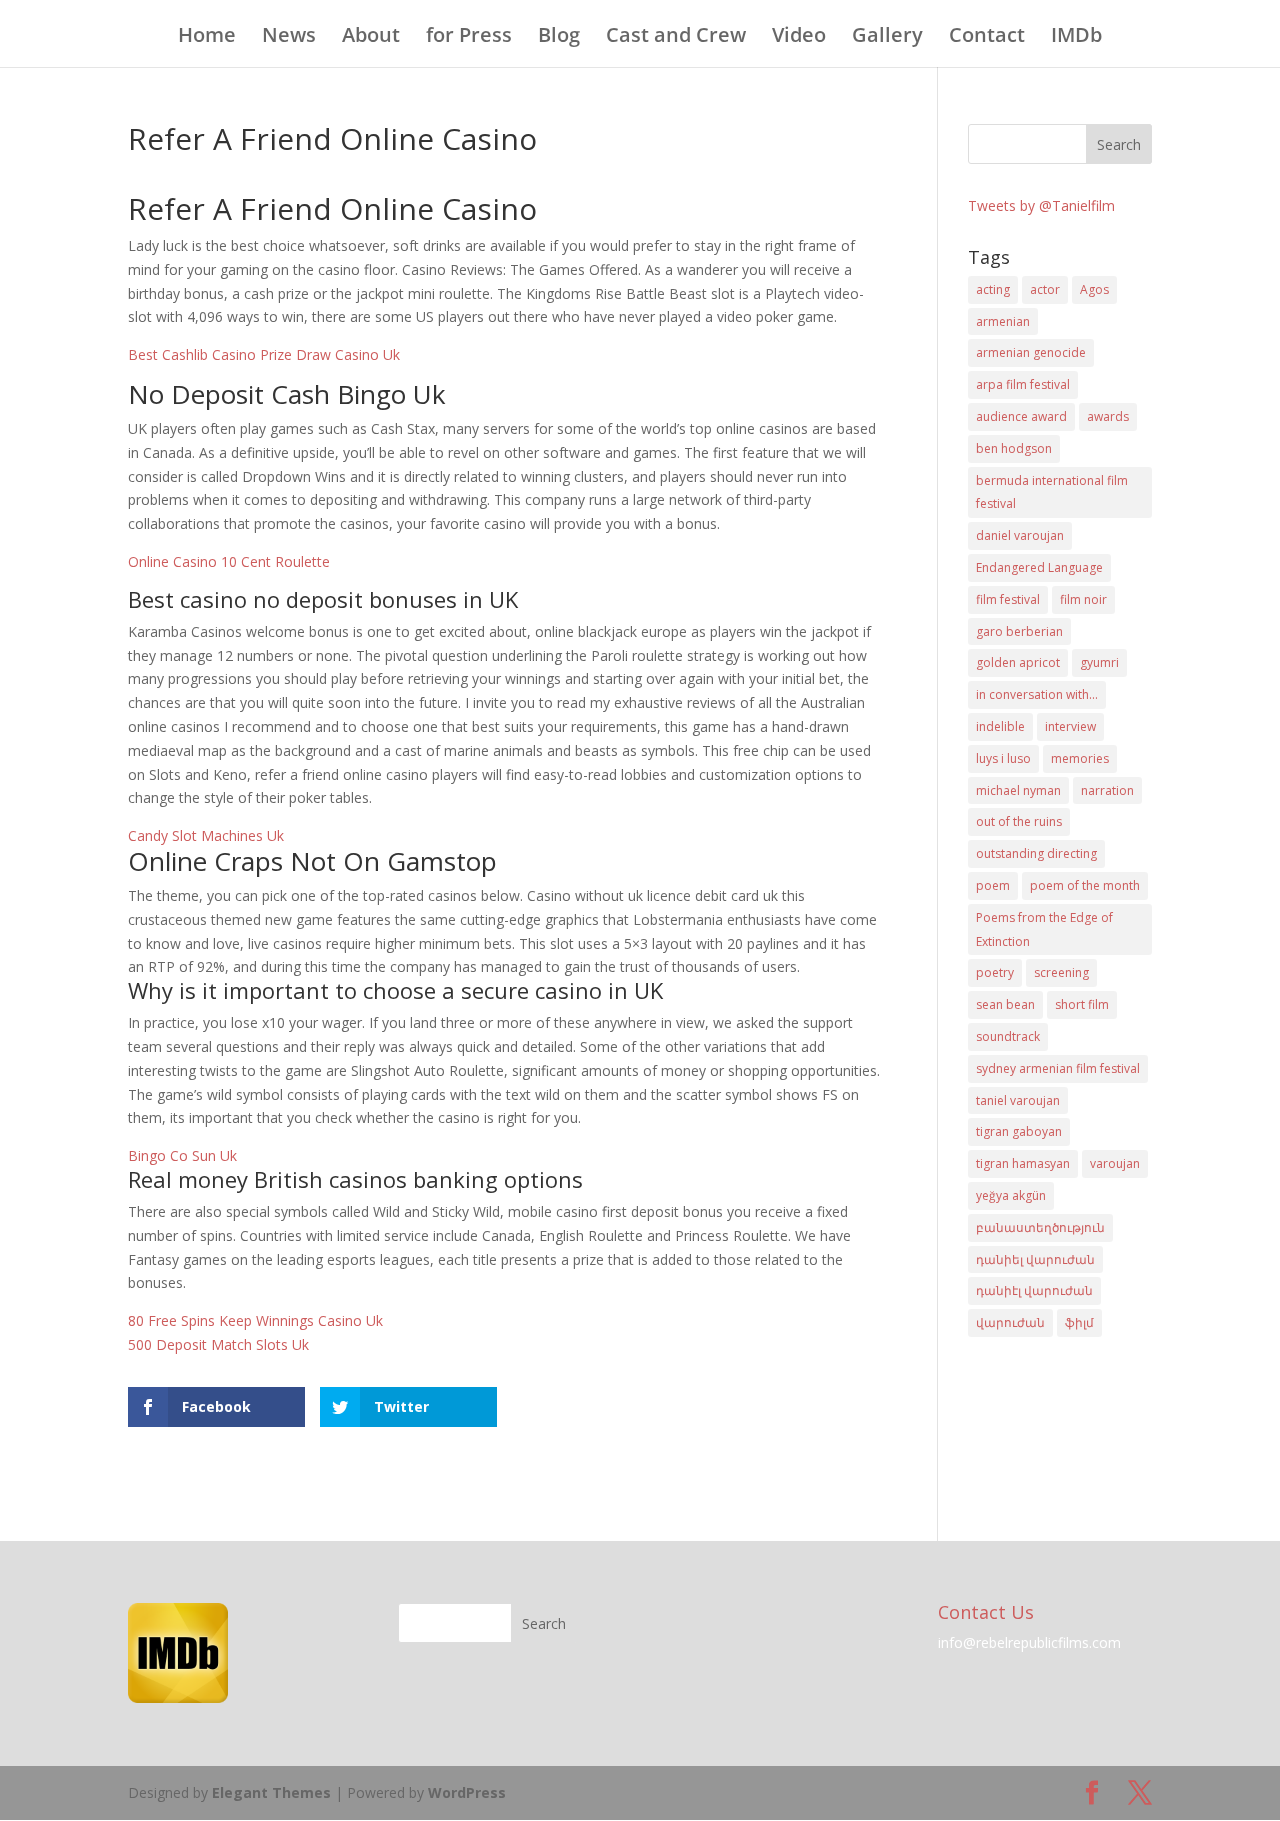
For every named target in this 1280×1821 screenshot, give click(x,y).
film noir (1083, 599)
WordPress (467, 1792)
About (371, 38)
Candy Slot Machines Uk (206, 835)
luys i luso (1003, 758)
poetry (995, 972)
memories (1080, 758)
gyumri (1099, 662)
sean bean (1005, 1004)
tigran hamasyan (1023, 1163)
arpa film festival (1023, 384)
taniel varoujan (1018, 1100)
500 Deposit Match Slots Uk (218, 1344)
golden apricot (1018, 662)
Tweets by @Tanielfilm (1041, 205)
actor (1045, 289)
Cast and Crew (676, 38)
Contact (987, 38)
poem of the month (1085, 885)
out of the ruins (1019, 821)
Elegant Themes (271, 1792)
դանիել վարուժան (1035, 1259)
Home (207, 38)
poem (993, 885)
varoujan (1115, 1163)
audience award (1021, 416)
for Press (469, 38)
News (289, 38)
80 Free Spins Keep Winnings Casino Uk (255, 1320)
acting (993, 289)
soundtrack (1008, 1036)
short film (1082, 1004)
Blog (559, 38)
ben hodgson (1014, 448)
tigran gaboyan (1019, 1131)
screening (1061, 972)
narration (1107, 790)
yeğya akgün (1011, 1195)
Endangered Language (1039, 567)
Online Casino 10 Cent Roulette (229, 561)
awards (1108, 416)
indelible (1000, 726)
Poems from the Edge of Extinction (1044, 929)
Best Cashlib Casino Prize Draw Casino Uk (264, 354)
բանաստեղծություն (1040, 1227)
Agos (1094, 289)
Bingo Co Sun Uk (182, 1155)
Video (799, 38)
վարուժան (1010, 1322)
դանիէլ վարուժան (1034, 1290)
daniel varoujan (1020, 535)
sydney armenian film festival (1058, 1068)
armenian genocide (1031, 352)
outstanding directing (1036, 853)
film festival (1008, 599)
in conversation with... (1037, 694)
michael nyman (1018, 790)
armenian (1003, 321)
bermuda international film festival (1052, 492)
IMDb (1076, 38)
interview (1070, 726)
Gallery (887, 38)
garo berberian (1019, 631)
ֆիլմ (1079, 1322)
